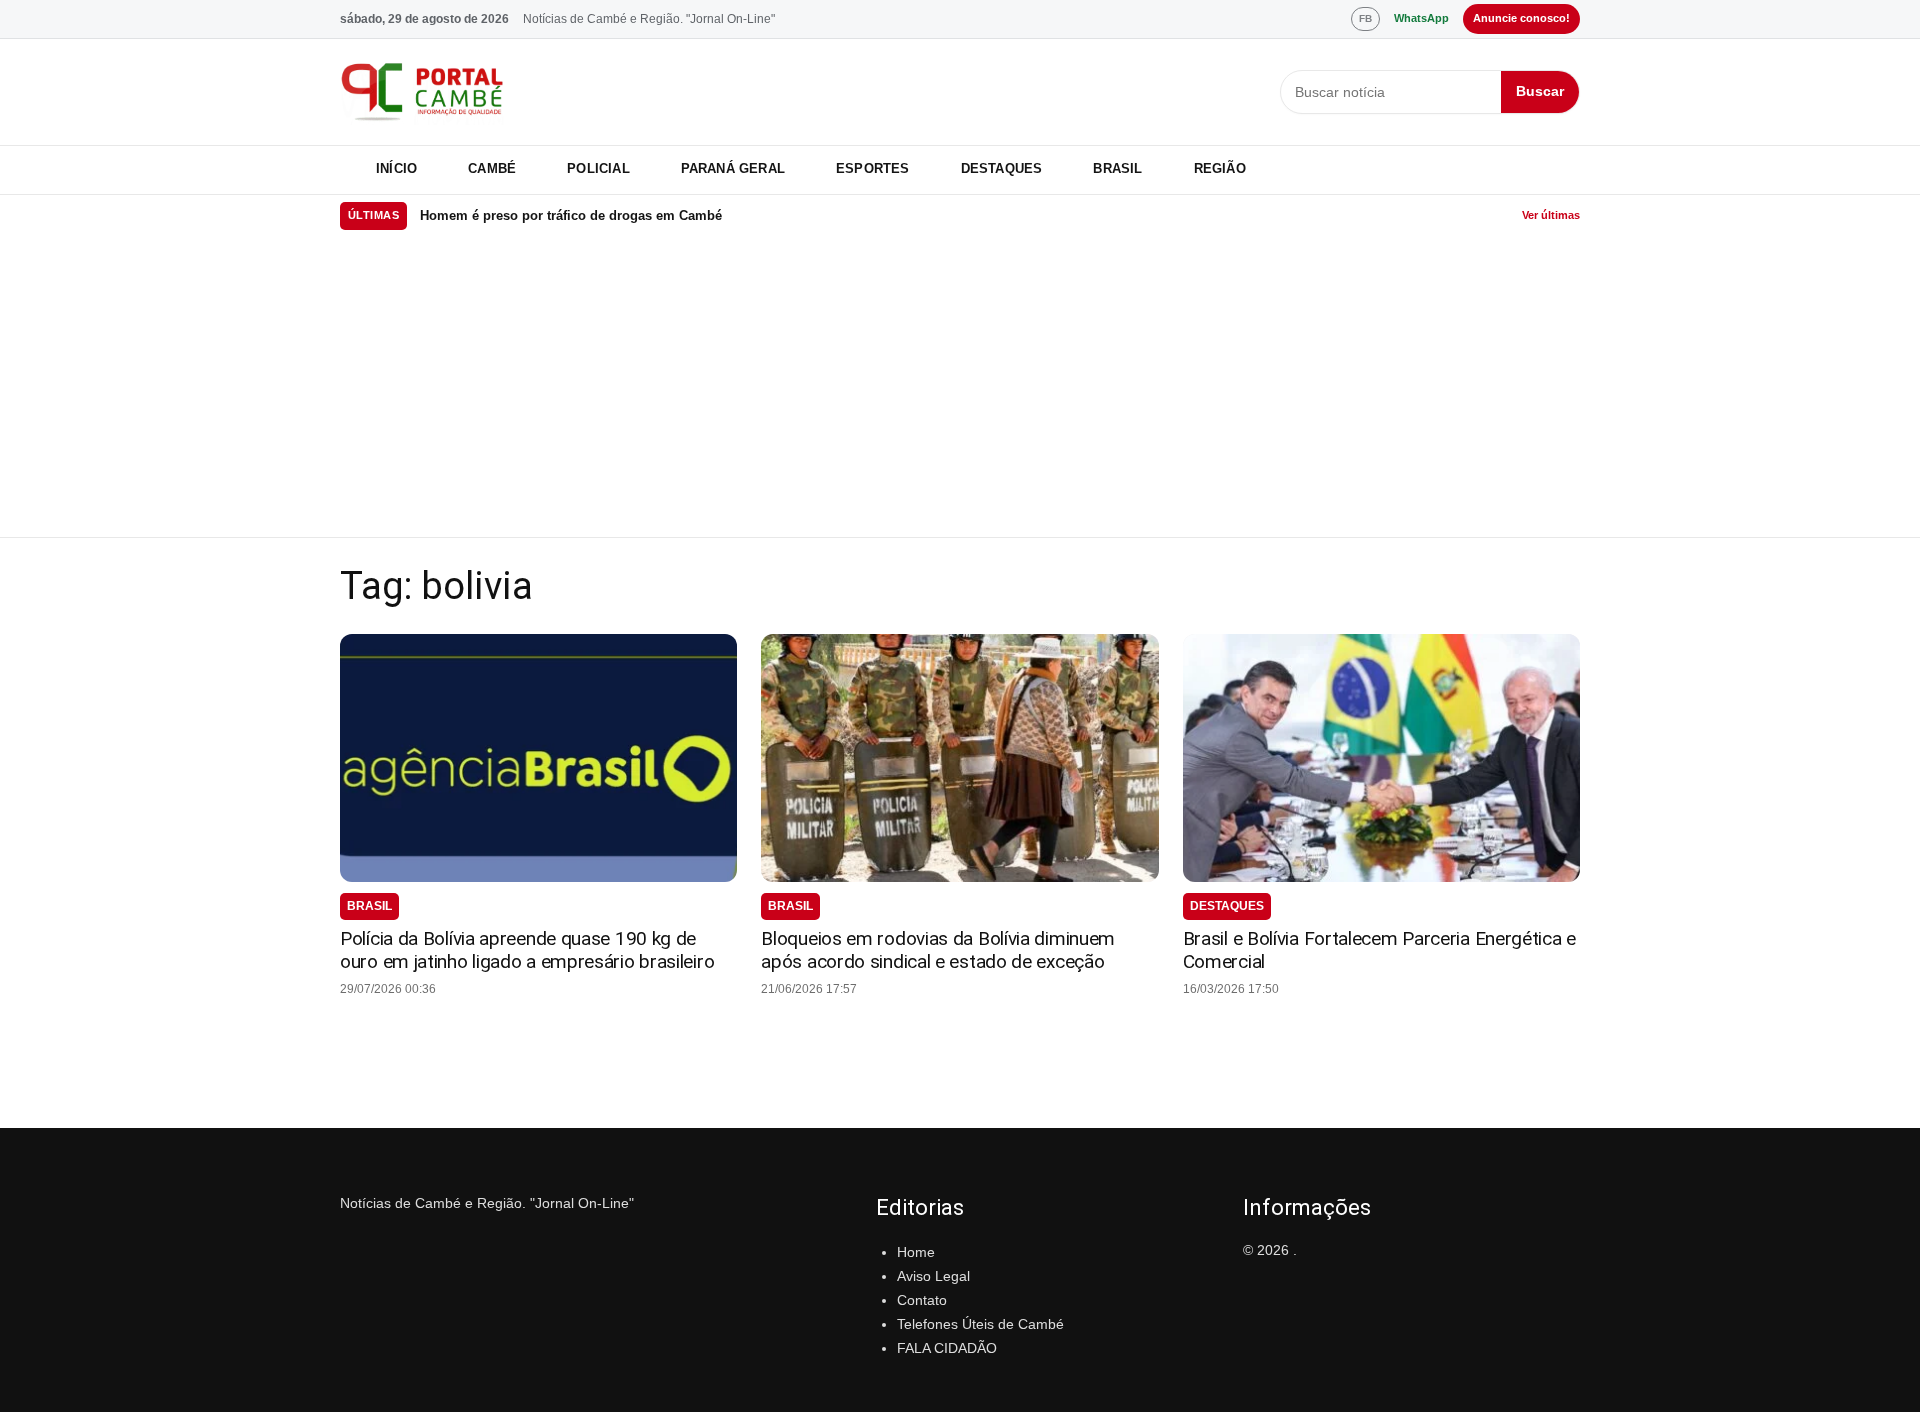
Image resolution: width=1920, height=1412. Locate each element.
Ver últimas (1551, 215)
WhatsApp (1421, 18)
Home (916, 1252)
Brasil (1117, 168)
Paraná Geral (733, 168)
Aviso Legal (933, 1276)
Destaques (1002, 168)
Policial (598, 168)
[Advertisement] (960, 387)
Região (1220, 168)
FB (1365, 18)
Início (396, 168)
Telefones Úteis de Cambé (980, 1324)
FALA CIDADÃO (947, 1348)
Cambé (492, 168)
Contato (922, 1300)
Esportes (873, 168)
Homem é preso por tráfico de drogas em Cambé (571, 215)
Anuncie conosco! (1521, 18)
